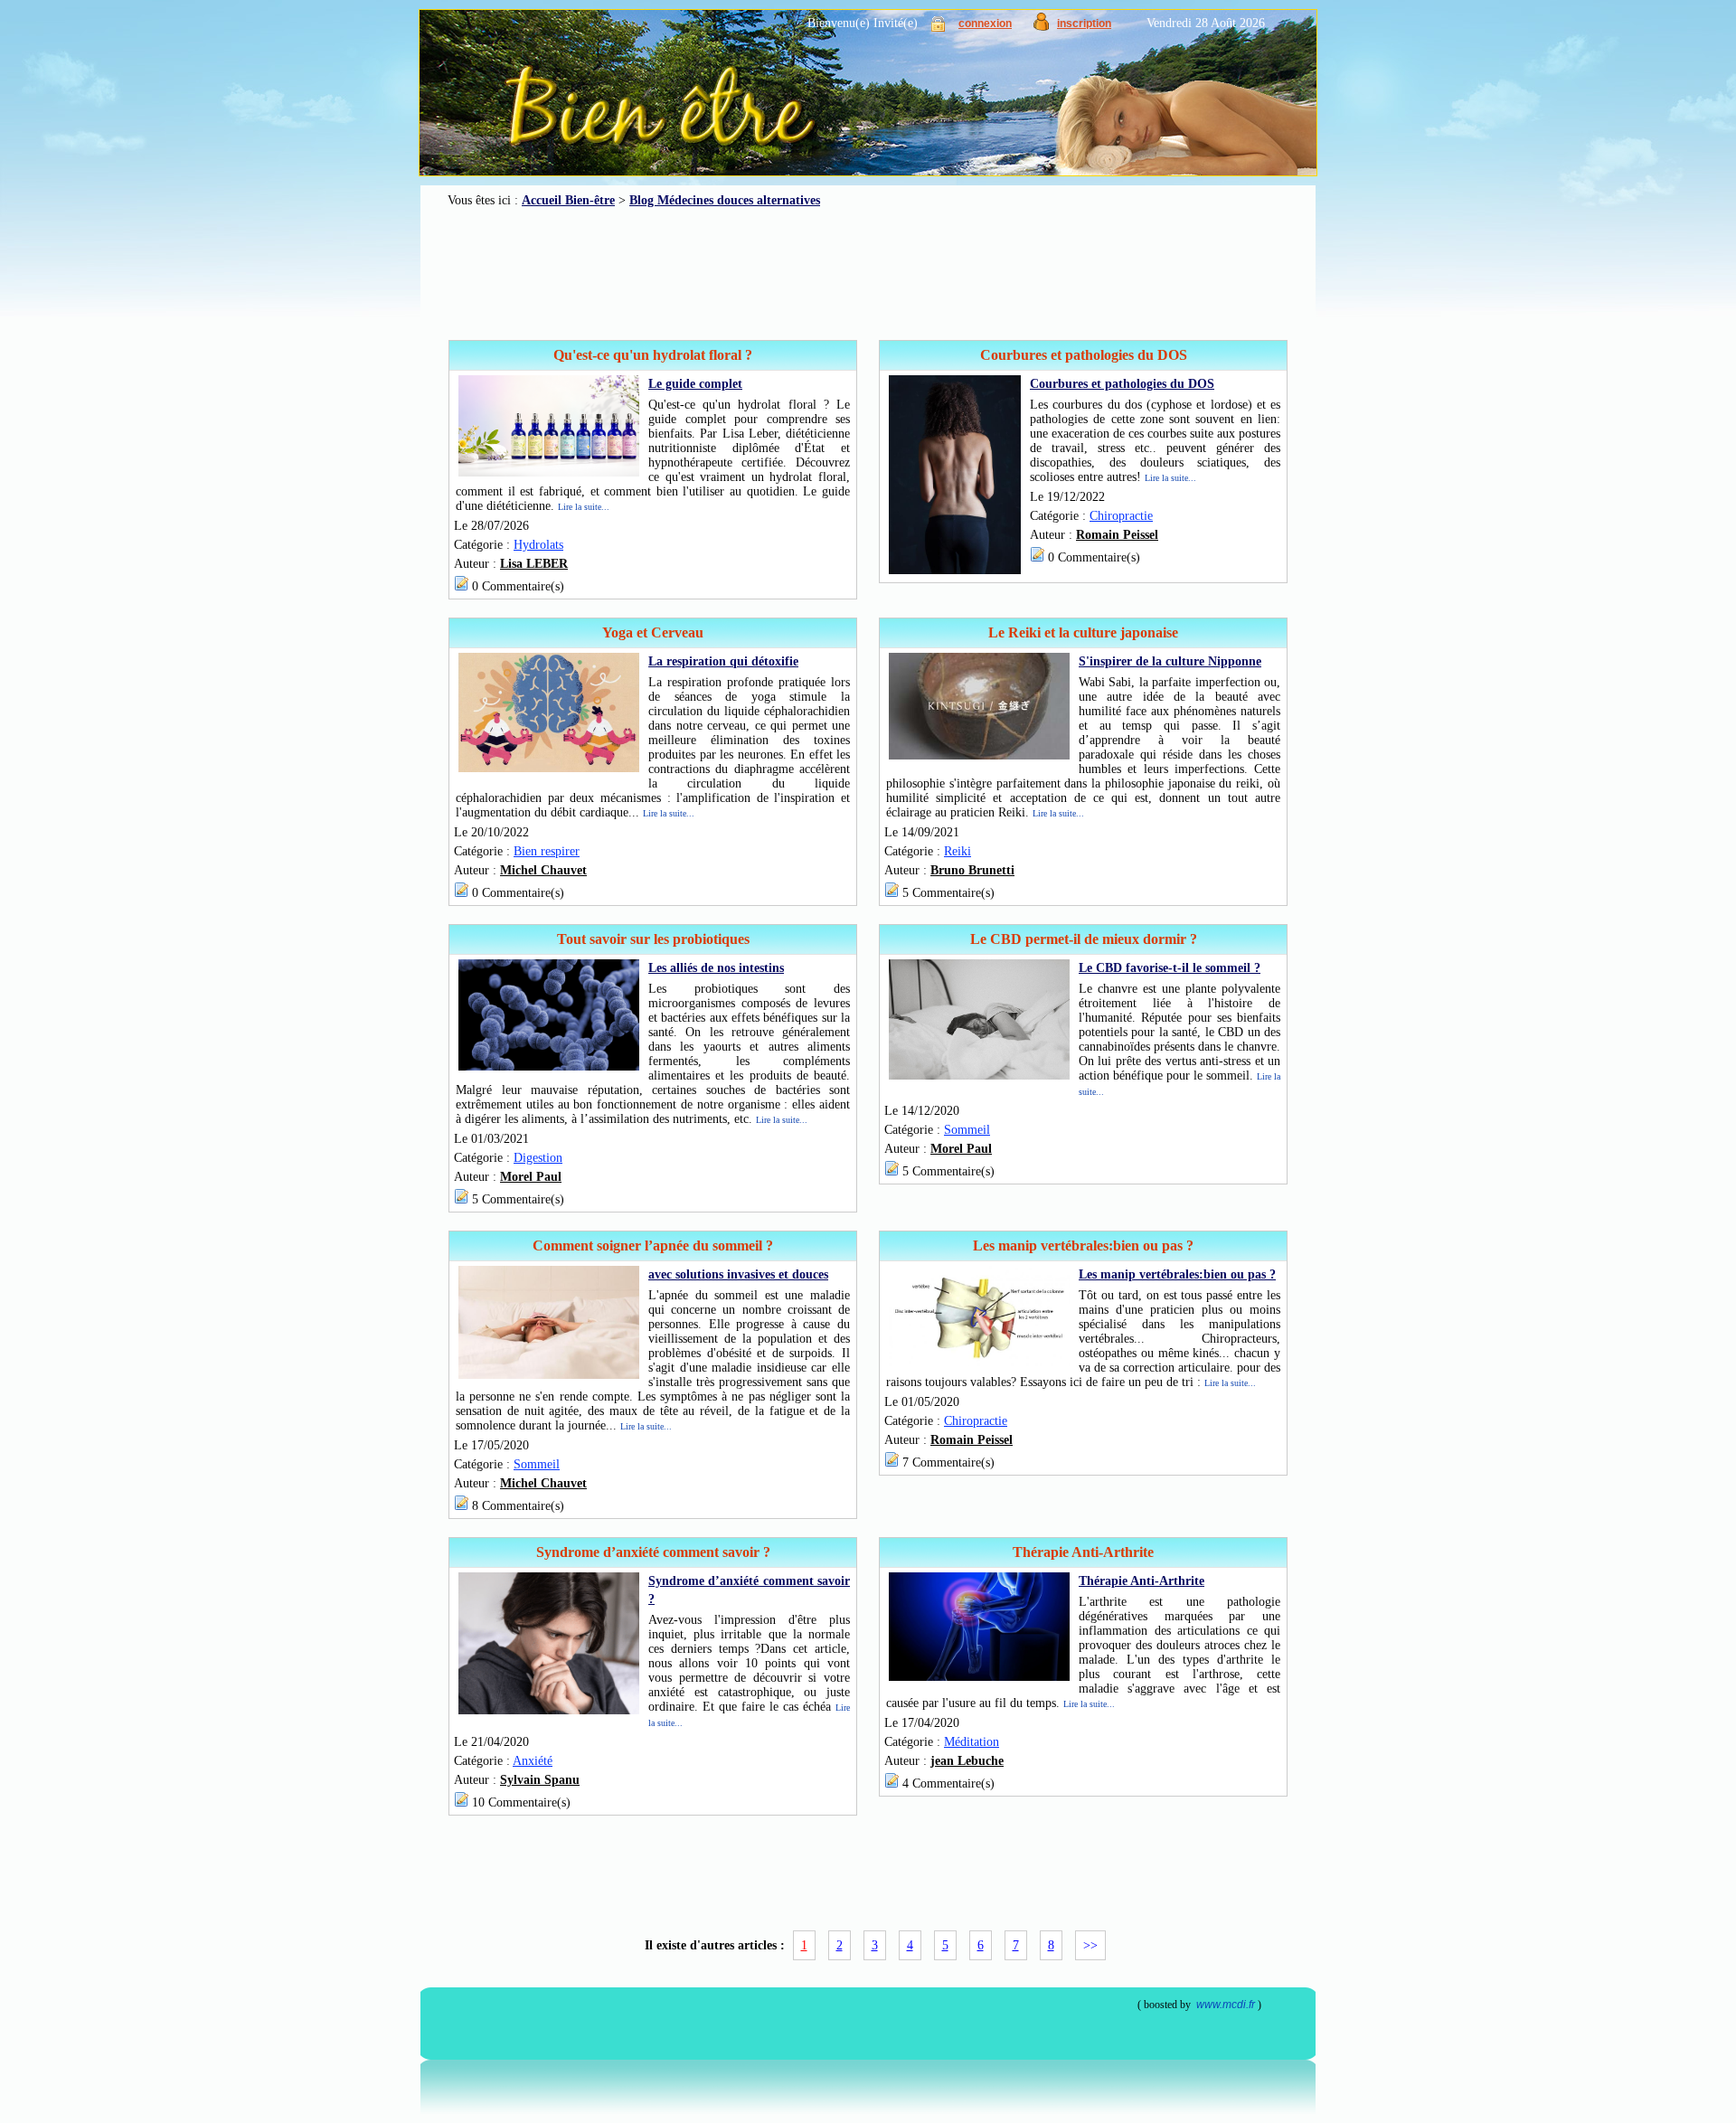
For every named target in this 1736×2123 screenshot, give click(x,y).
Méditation (972, 1742)
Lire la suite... (584, 507)
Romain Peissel (1117, 535)
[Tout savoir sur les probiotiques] (549, 1066)
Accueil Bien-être (568, 200)
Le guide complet (695, 384)
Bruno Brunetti (972, 870)
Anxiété (533, 1761)
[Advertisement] (868, 274)
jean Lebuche (967, 1761)
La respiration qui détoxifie (723, 661)
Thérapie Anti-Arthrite (1142, 1581)
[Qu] (549, 472)
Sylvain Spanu (540, 1780)
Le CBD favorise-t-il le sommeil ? (1170, 968)
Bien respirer (547, 851)
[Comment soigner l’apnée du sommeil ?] (549, 1375)
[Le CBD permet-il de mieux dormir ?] (979, 1076)
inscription (1084, 24)
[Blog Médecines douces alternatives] (828, 99)
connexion (985, 24)
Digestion (538, 1158)
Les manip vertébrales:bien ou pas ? (1177, 1274)
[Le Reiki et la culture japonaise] (979, 755)
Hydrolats (538, 545)
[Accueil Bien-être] (541, 127)
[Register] (1041, 27)
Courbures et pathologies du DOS (1122, 384)
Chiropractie (1121, 516)
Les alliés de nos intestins (716, 968)
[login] (938, 28)
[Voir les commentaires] (461, 586)
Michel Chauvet (543, 870)
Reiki (958, 851)
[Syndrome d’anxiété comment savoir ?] (549, 1710)
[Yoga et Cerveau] (549, 768)
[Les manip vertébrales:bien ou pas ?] (979, 1362)
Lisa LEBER (534, 564)
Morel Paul (531, 1177)
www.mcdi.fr (1226, 2005)
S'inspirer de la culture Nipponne (1170, 661)
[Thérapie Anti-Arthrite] (979, 1677)
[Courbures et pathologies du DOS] (955, 570)
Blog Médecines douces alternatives (725, 200)
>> (1090, 1945)
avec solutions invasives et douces (738, 1274)
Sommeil (967, 1130)
